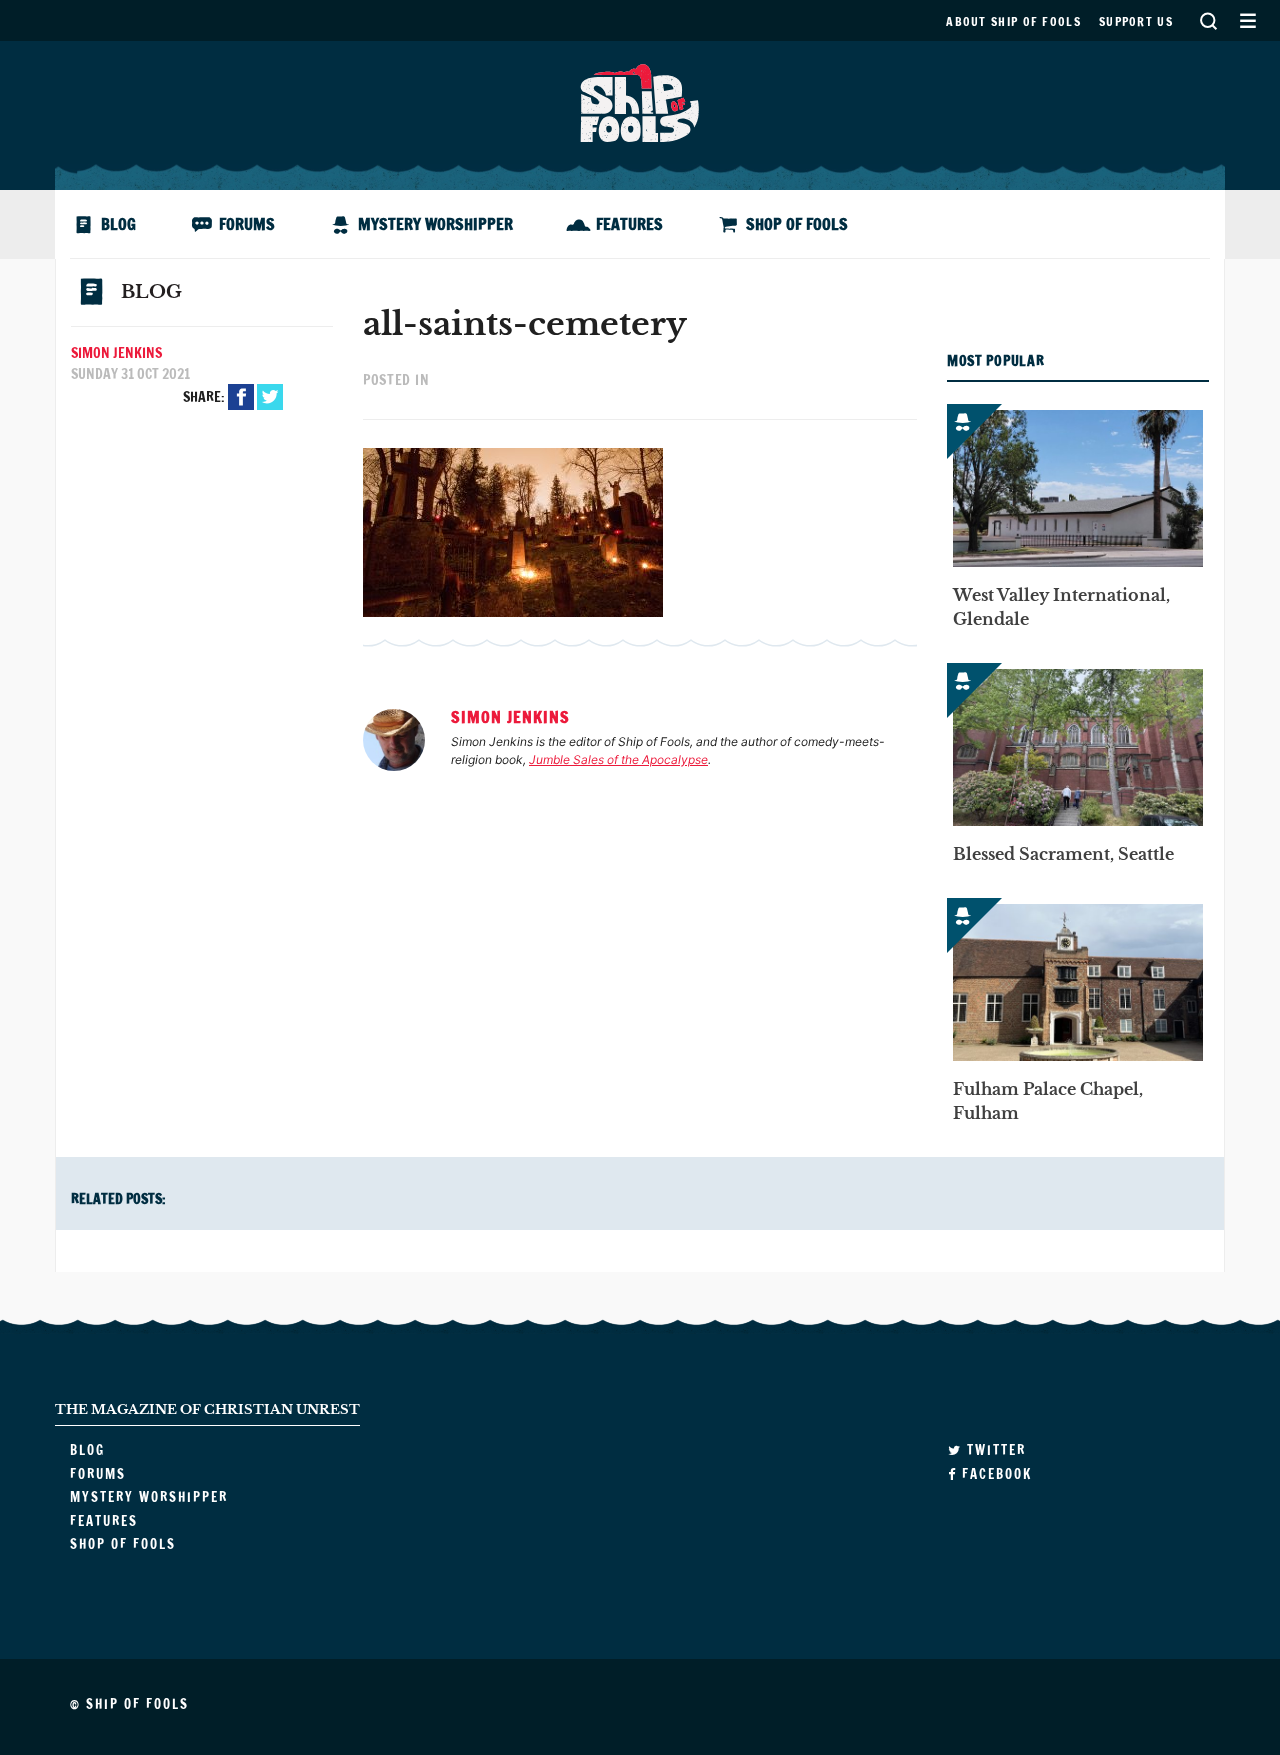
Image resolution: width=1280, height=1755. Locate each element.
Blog (118, 224)
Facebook (241, 397)
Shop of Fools (797, 224)
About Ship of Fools (1013, 21)
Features (629, 224)
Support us (1136, 21)
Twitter (270, 397)
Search (1208, 20)
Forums (247, 224)
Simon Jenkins (116, 353)
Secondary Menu (1247, 20)
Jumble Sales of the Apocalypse (618, 759)
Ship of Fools (640, 101)
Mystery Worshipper (435, 224)
